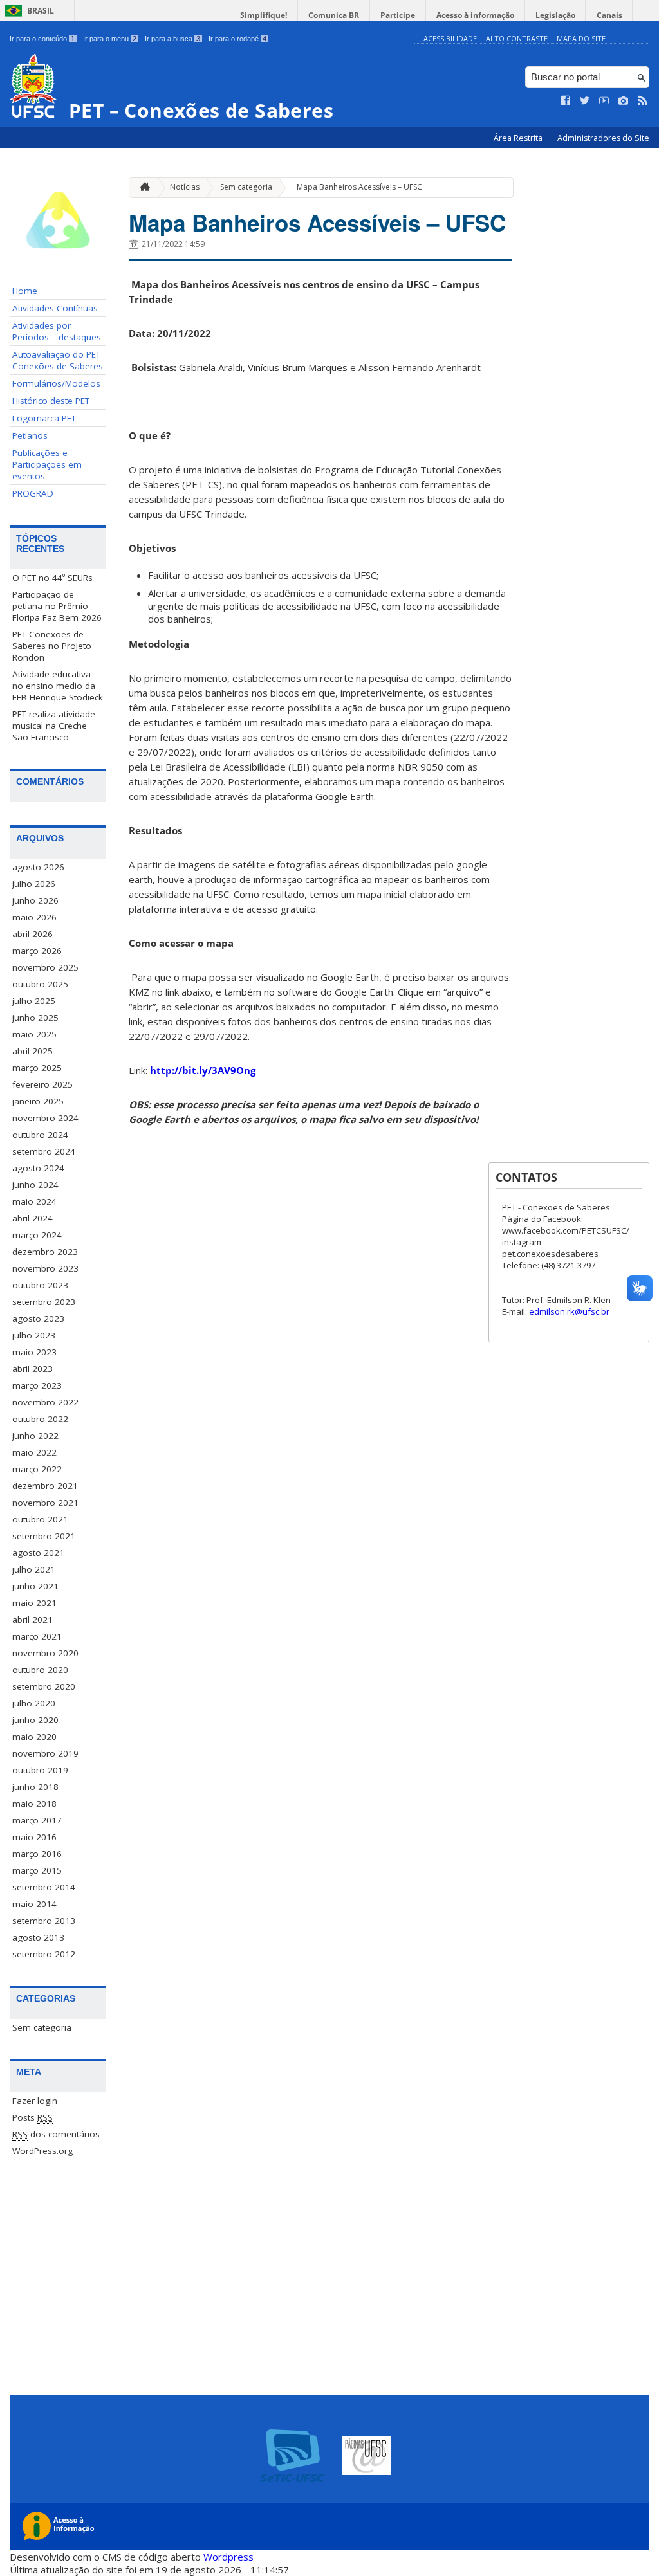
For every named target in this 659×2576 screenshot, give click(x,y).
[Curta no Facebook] (566, 101)
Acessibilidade (450, 38)
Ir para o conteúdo (42, 39)
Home (25, 291)
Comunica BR (334, 15)
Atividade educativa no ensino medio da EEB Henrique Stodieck (58, 686)
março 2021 (37, 1636)
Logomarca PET (44, 418)
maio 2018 (34, 1804)
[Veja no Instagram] (624, 101)
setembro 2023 (44, 1302)
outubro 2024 (40, 1135)
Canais (609, 15)
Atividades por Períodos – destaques (57, 331)
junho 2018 (35, 1787)
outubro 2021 (40, 1519)
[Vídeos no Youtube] (604, 101)
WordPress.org (42, 2151)
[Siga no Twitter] (585, 101)
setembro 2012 (44, 1954)
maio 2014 (34, 1904)
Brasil (41, 11)
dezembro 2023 (45, 1252)
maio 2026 (34, 917)
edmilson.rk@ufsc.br (569, 1311)
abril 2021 (32, 1620)
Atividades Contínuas (55, 308)
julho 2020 (34, 1703)
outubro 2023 (40, 1285)
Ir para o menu (110, 39)
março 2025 (37, 1068)
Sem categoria (42, 2027)
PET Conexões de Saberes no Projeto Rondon (52, 646)
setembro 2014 (44, 1887)
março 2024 (37, 1235)
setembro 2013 (44, 1921)
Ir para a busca (172, 39)
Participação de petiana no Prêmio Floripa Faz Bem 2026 (57, 606)
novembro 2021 (45, 1503)
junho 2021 (35, 1586)
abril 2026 (32, 934)
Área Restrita (519, 138)
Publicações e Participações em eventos (47, 464)
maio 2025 (34, 1034)
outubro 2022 (40, 1419)
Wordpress (228, 2557)
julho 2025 (34, 1001)
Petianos (30, 435)
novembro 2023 (45, 1268)
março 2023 (37, 1385)
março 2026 (37, 951)
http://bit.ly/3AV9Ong (203, 1070)
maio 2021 (34, 1603)
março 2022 (37, 1469)
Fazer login (35, 2101)
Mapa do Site (581, 38)
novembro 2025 (45, 967)
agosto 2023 (38, 1319)
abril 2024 (32, 1218)
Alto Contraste (517, 38)
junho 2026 (35, 900)
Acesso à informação (475, 15)
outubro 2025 (40, 984)
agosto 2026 (38, 867)
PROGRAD (33, 493)
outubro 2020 (40, 1670)
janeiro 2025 (38, 1101)
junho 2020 (35, 1720)
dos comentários (56, 2134)
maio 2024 (34, 1201)
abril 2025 (32, 1051)
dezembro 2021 (45, 1486)
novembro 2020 (45, 1653)
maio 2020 (34, 1737)
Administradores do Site (603, 138)
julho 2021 (34, 1569)
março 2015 (37, 1870)
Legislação (555, 15)
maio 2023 (34, 1352)
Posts (32, 2117)
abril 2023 (32, 1369)
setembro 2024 (44, 1151)
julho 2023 (34, 1335)
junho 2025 (35, 1018)
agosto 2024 (38, 1168)
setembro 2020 (44, 1686)
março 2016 (37, 1854)
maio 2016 (34, 1837)
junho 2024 (35, 1185)
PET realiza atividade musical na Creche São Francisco (54, 726)
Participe (398, 15)
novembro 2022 (45, 1402)
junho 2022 (35, 1436)
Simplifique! (264, 15)
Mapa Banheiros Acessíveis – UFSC (359, 187)
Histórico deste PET (51, 401)
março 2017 (37, 1820)
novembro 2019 (45, 1753)
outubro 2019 (40, 1770)
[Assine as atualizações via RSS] (643, 101)
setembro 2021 (44, 1536)
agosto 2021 (38, 1553)
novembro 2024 (45, 1118)
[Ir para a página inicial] (142, 187)
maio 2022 (34, 1452)
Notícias (185, 187)
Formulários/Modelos (56, 383)
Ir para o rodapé (237, 39)
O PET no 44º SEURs (52, 578)
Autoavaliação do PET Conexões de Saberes (58, 360)
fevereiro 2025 (42, 1084)
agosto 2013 (38, 1937)
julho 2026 (34, 884)
